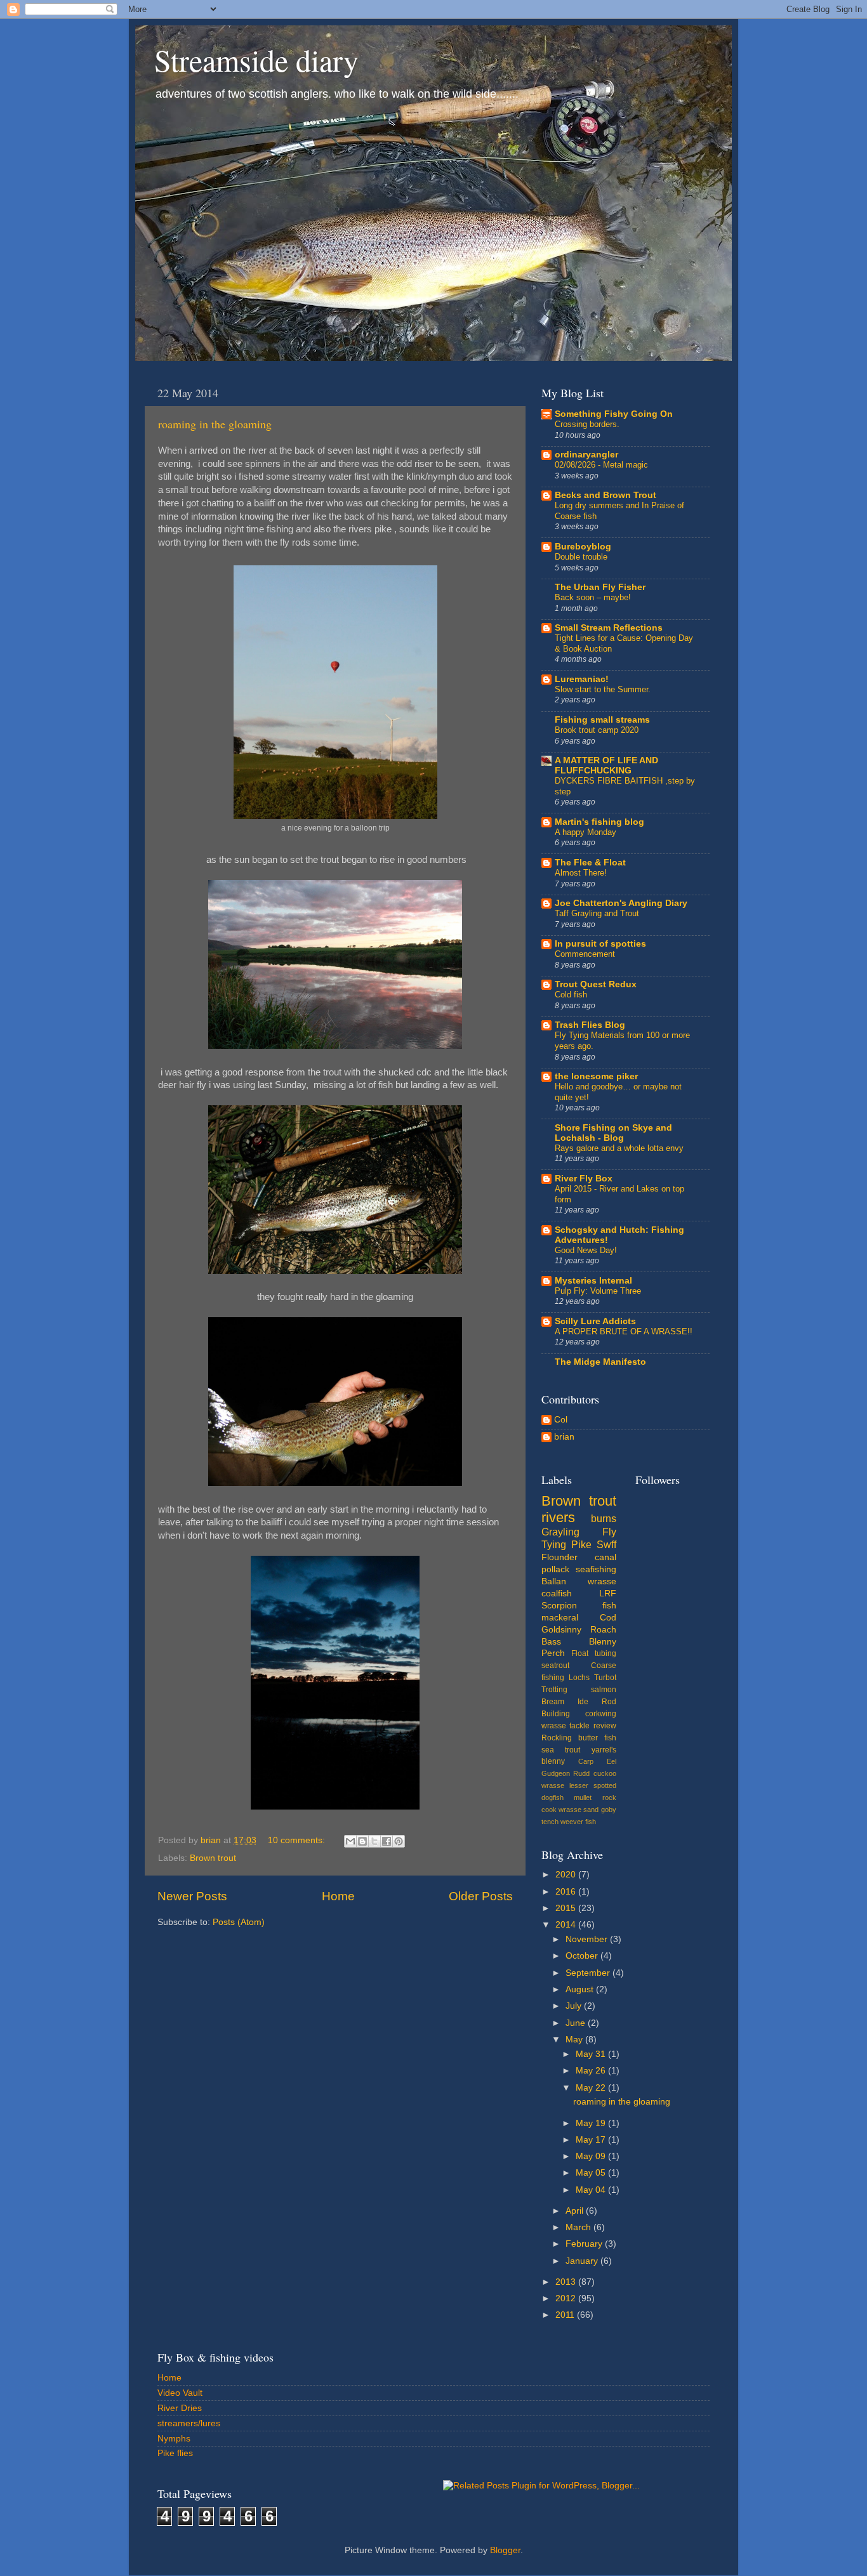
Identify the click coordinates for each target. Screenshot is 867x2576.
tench (550, 1822)
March (579, 2227)
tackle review (592, 1726)
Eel (612, 1761)
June (577, 2023)
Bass (551, 1642)
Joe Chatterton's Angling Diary (621, 903)
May (575, 2040)
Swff (606, 1544)
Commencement (585, 954)
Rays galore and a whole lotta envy (619, 1148)
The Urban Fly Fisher (600, 587)
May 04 (592, 2190)
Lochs (579, 1678)
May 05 (592, 2173)
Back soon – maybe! (593, 597)
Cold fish (571, 995)
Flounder (559, 1557)
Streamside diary (256, 60)
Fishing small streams (602, 720)
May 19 (592, 2123)
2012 (567, 2298)
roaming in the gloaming (215, 424)
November (588, 1939)
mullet (583, 1797)
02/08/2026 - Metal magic (601, 465)
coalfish (557, 1594)
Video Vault (180, 2393)
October (583, 1956)
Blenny (603, 1642)
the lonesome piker (596, 1076)
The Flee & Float (590, 863)
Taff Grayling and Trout (597, 913)
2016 (567, 1892)
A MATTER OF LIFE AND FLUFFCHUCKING (606, 766)
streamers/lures (189, 2423)
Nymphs (174, 2439)
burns (604, 1518)
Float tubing (593, 1653)
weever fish (578, 1822)
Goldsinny (561, 1630)
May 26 (592, 2071)
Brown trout (213, 1858)
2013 (567, 2282)
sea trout (561, 1750)
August (581, 1989)
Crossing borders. (587, 424)
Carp (586, 1761)
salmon (604, 1690)
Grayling (560, 1532)
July (575, 2006)
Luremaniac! (582, 679)
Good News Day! (586, 1250)
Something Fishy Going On (614, 414)
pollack (555, 1569)
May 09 (592, 2156)
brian (564, 1437)
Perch (553, 1653)
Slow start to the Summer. (603, 689)
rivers (558, 1517)
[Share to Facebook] (387, 1841)
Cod (608, 1618)
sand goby (599, 1810)
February (585, 2244)
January (583, 2261)
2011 (566, 2315)
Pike (581, 1544)
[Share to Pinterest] (399, 1841)
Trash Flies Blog (590, 1025)
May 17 (592, 2140)
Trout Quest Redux (596, 984)
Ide (583, 1702)
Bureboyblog (583, 547)
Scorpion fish (579, 1606)
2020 (567, 1875)
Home (338, 1896)
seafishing (596, 1569)
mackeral (560, 1618)
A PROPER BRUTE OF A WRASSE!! (624, 1331)
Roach (603, 1630)
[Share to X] (374, 1841)
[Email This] (350, 1841)
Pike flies (175, 2453)
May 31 (592, 2054)
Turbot (605, 1678)
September (589, 1973)
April (576, 2211)
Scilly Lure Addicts (595, 1321)
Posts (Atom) (239, 1922)
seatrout (555, 1666)
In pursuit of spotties (600, 944)
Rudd (581, 1773)
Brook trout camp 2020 (597, 730)
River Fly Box (584, 1179)
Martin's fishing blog (599, 822)
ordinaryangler (586, 455)
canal (606, 1557)
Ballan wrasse (579, 1581)
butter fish (597, 1738)
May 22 (592, 2088)
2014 (567, 1925)
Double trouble (581, 557)
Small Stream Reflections (609, 628)
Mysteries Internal (593, 1281)
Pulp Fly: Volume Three (598, 1291)
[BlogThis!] (362, 1841)
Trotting (554, 1690)
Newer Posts (192, 1896)
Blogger (505, 2550)
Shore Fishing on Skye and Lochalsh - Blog (613, 1133)
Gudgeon (556, 1773)
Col (561, 1420)
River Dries (180, 2408)
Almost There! (581, 873)
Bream (553, 1702)
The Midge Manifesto (600, 1362)
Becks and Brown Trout (606, 495)
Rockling (557, 1738)
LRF (608, 1594)
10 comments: (298, 1840)
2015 (567, 1908)
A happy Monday (586, 832)
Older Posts (481, 1896)
